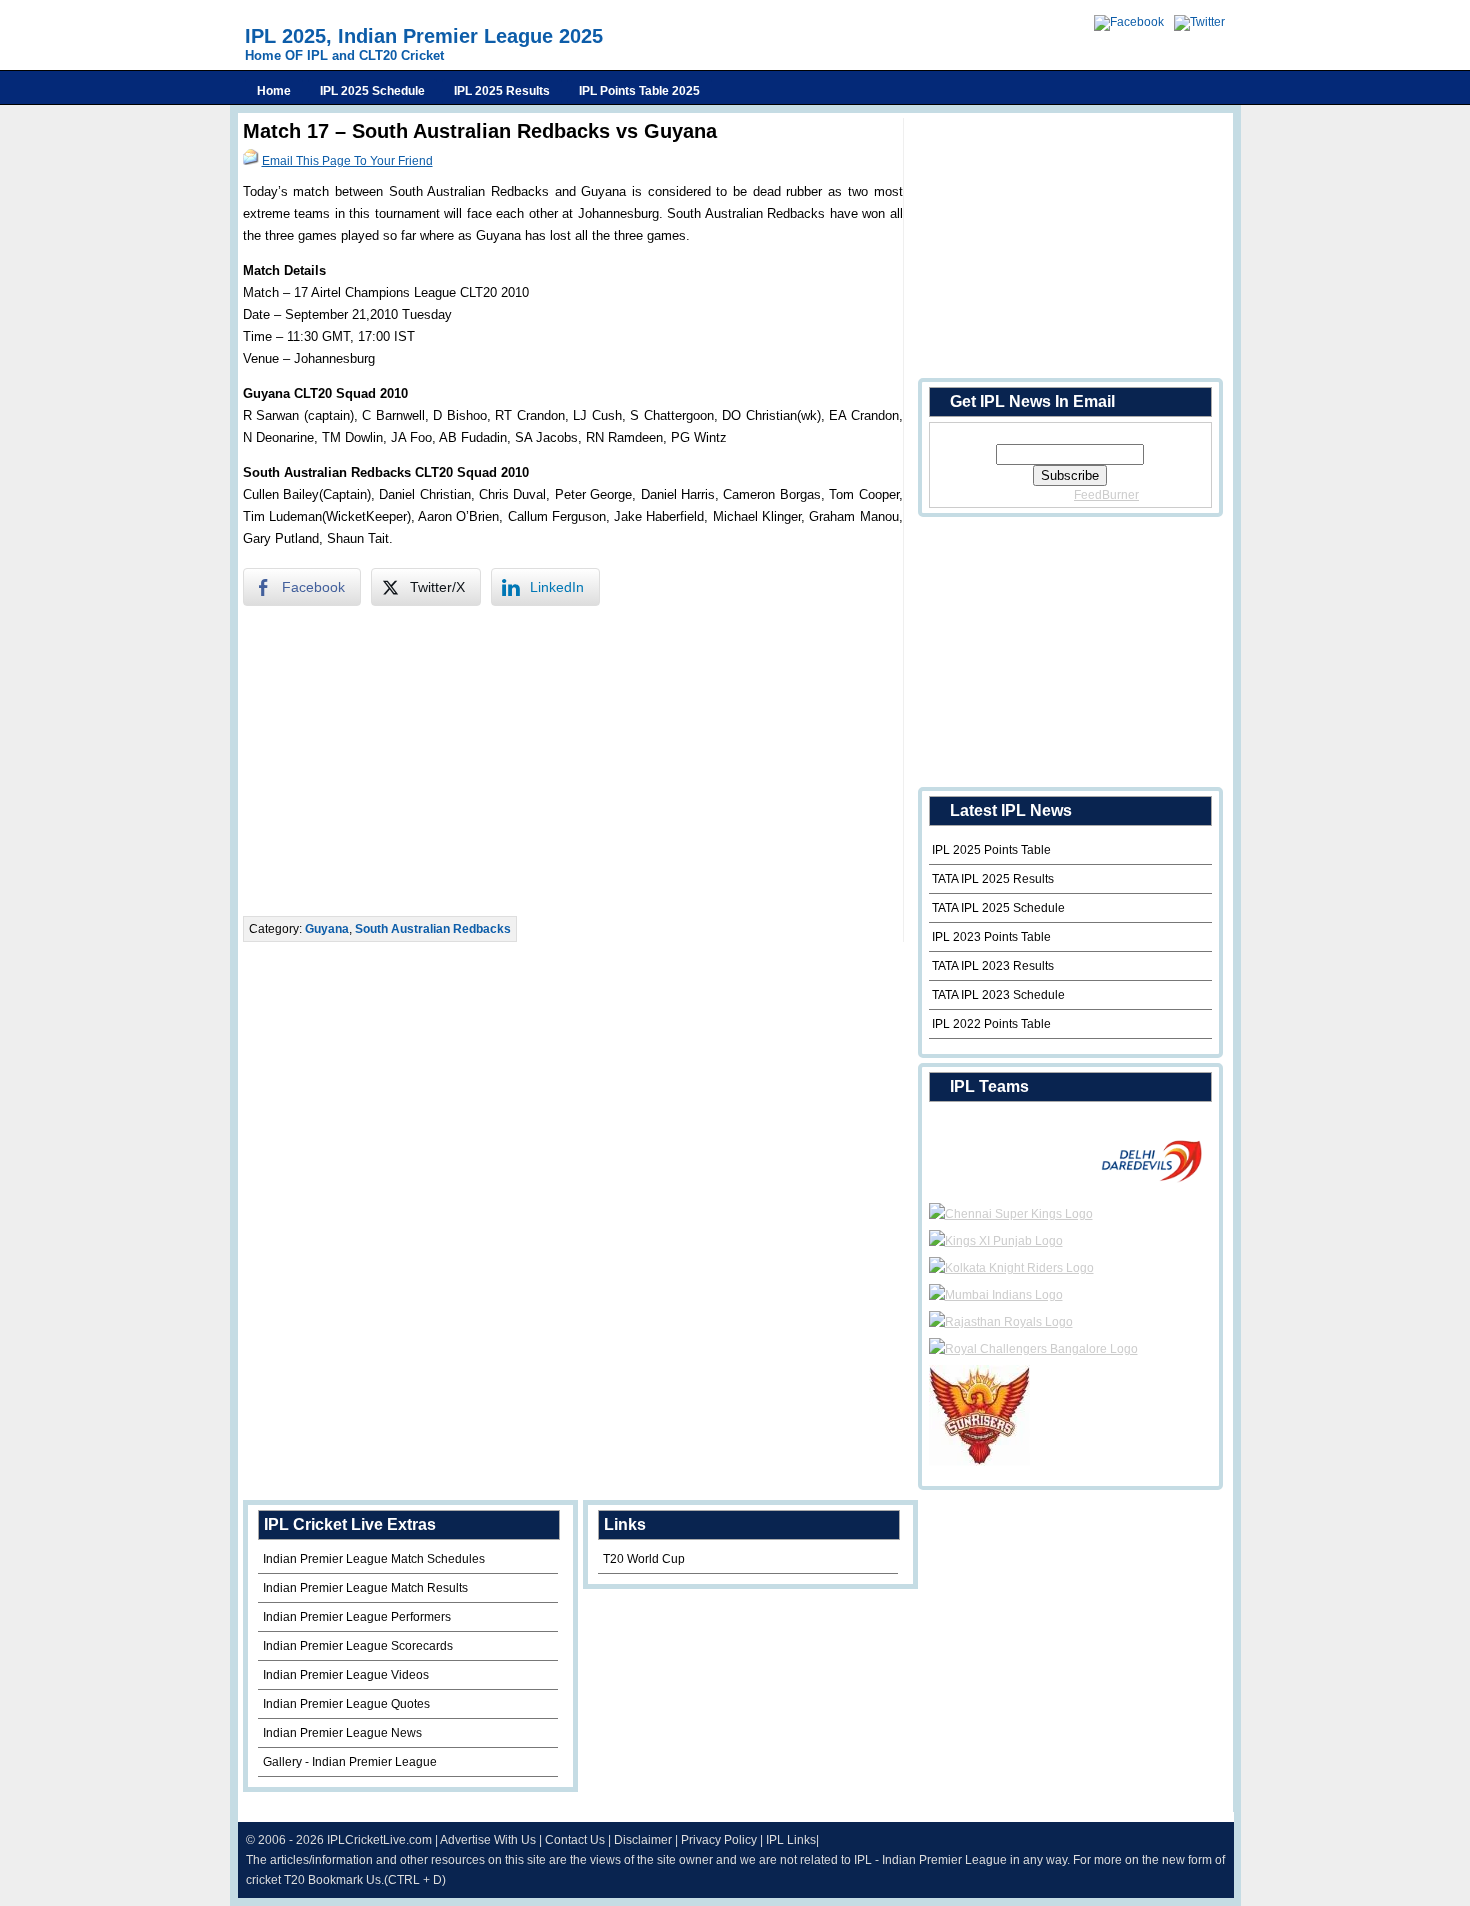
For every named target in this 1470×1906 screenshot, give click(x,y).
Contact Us (575, 1840)
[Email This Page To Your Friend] (251, 161)
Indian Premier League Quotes (346, 1704)
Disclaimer (643, 1840)
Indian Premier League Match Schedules (374, 1559)
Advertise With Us (488, 1840)
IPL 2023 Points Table (991, 937)
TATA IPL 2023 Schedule (998, 995)
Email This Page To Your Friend (347, 161)
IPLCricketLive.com (379, 1840)
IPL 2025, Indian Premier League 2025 (424, 36)
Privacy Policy (719, 1840)
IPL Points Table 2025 (639, 91)
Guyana (327, 929)
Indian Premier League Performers (357, 1617)
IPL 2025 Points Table (991, 850)
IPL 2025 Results (502, 91)
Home (274, 91)
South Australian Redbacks (433, 929)
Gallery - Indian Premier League (350, 1762)
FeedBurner (1106, 495)
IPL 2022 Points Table (991, 1024)
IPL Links (791, 1840)
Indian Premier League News (342, 1733)
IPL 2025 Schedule (372, 91)
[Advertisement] (573, 761)
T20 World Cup (644, 1559)
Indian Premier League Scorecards (358, 1646)
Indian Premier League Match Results (365, 1588)
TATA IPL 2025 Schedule (998, 908)
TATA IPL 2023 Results (993, 966)
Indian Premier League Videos (346, 1675)
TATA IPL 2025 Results (993, 879)
